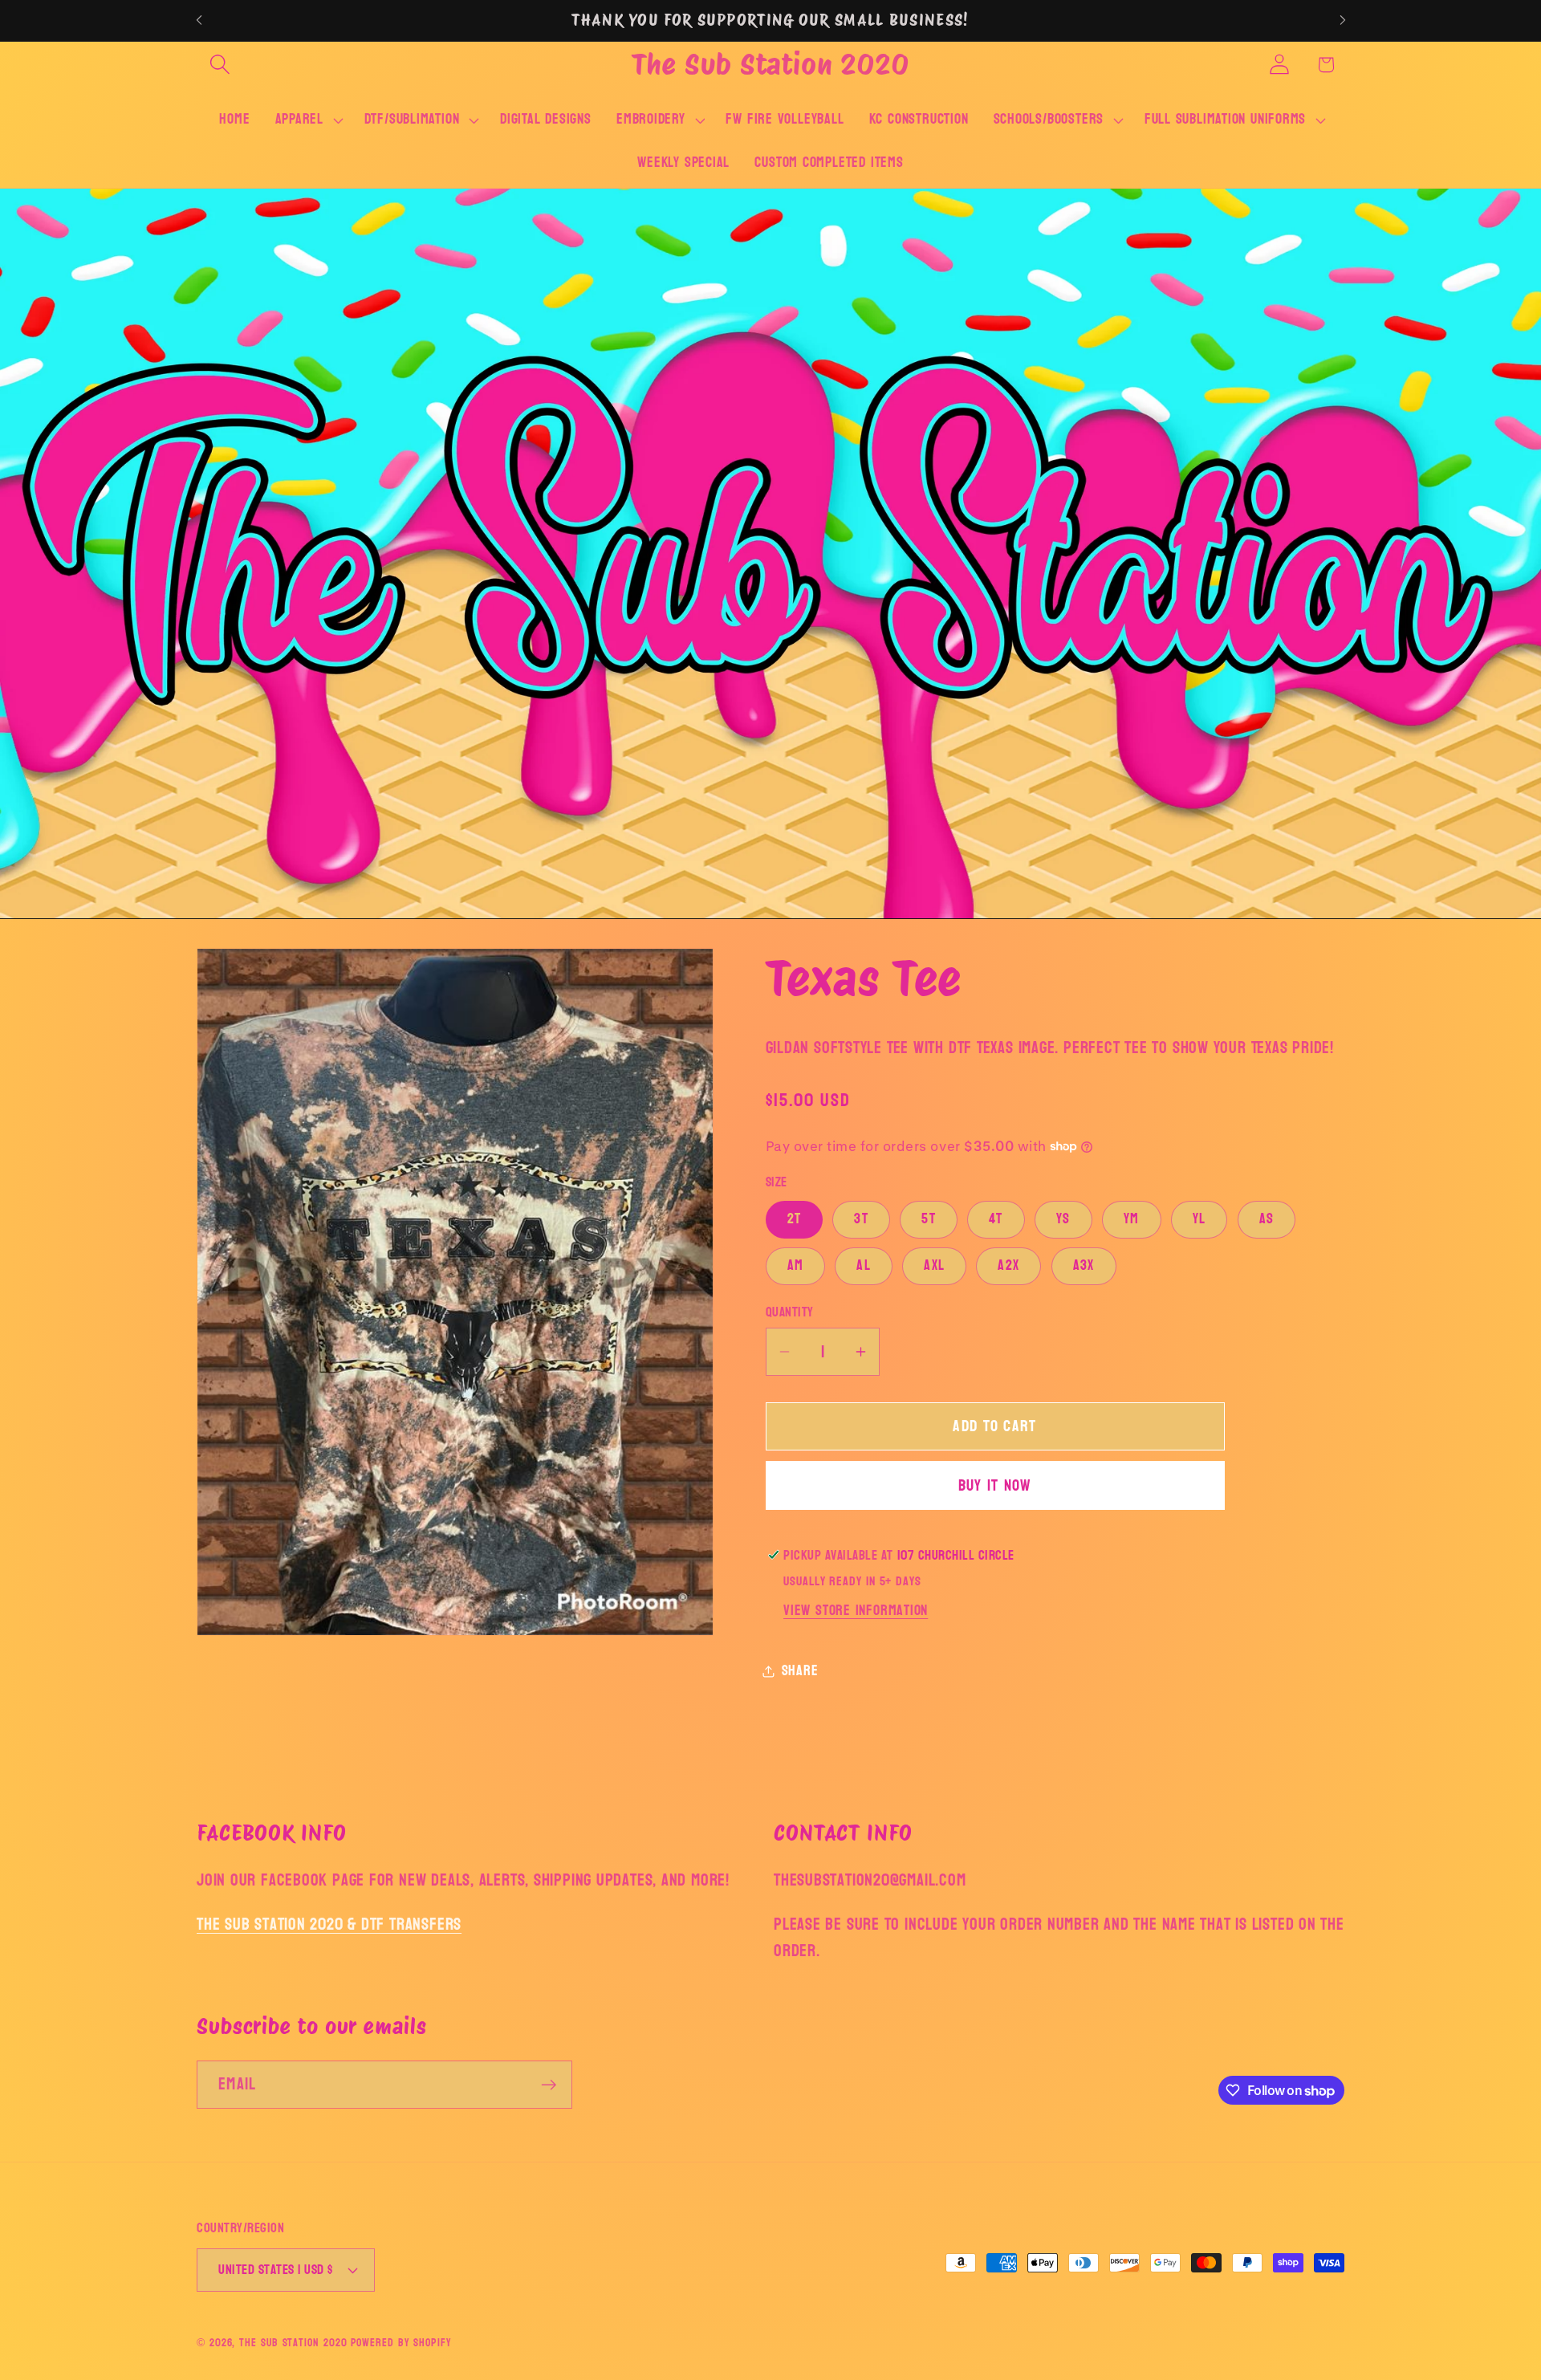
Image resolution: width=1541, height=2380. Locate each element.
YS (1063, 1219)
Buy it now (995, 1485)
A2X (1008, 1265)
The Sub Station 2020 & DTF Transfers (329, 1924)
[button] (220, 65)
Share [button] (800, 1671)
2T (795, 1219)
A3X (1084, 1265)
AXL (934, 1265)
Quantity (790, 1312)
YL (1199, 1219)
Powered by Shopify (401, 2342)
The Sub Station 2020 (293, 2342)
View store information (856, 1611)
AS (1267, 1219)
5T (929, 1219)
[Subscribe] (549, 2085)
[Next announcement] (1343, 20)
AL (864, 1265)
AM (796, 1265)
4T (996, 1219)
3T (861, 1219)
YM (1132, 1219)
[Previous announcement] (199, 20)
